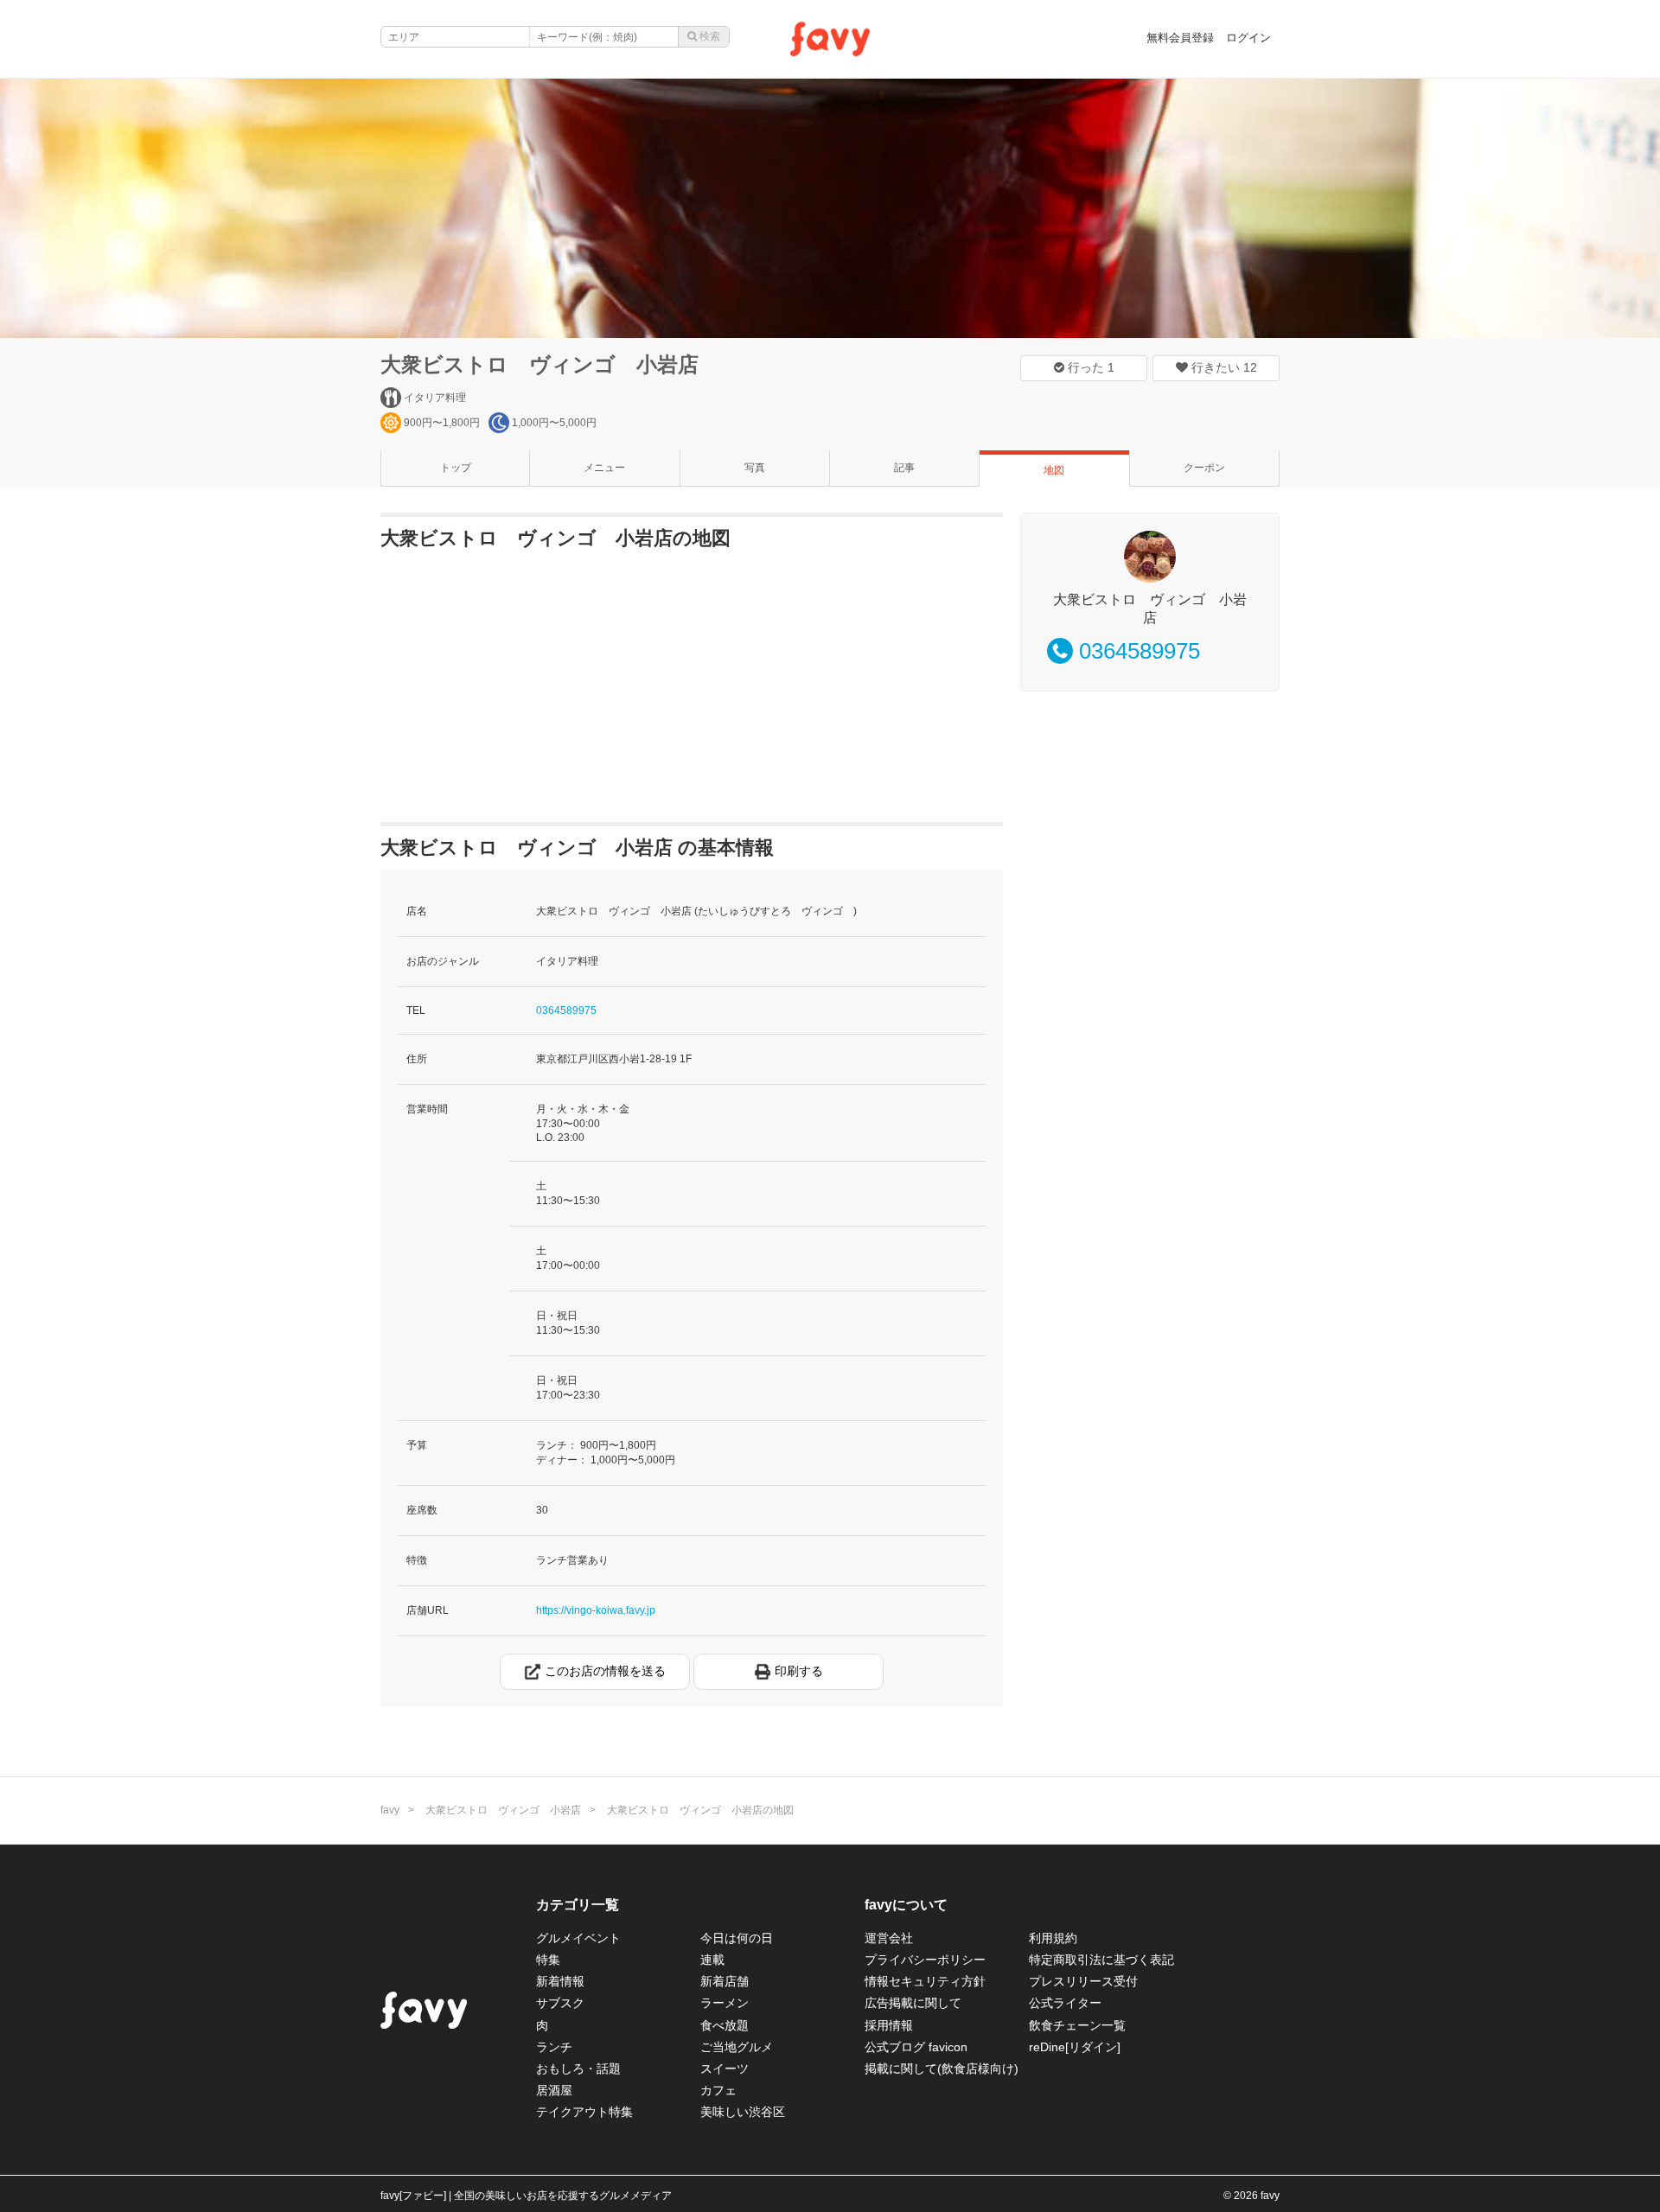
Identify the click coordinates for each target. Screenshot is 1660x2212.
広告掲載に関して (913, 2003)
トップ (456, 468)
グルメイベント (578, 1938)
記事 (904, 468)
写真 (755, 468)
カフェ (718, 2090)
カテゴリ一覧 (578, 1905)
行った (1089, 367)
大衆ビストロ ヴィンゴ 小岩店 (539, 364)
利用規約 (1053, 1938)
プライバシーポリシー (925, 1960)
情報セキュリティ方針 (925, 1981)
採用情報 (889, 2025)
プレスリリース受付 (1083, 1981)
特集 (548, 1960)
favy (390, 1810)
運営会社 (889, 1938)
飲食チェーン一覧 (1077, 2025)
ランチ (554, 2047)
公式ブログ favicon (916, 2047)
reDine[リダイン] (1075, 2047)
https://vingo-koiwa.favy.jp (596, 1610)
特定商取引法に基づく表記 (1101, 1960)
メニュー (604, 468)
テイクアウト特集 (584, 2112)
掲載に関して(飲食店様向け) (942, 2069)
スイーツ (725, 2069)
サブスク (560, 2003)
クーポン (1204, 468)
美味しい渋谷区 (743, 2112)
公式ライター (1065, 2003)
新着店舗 (725, 1981)
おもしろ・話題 (578, 2069)
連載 (712, 1960)
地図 (1054, 470)
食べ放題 (725, 2025)
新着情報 (560, 1981)
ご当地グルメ (737, 2047)
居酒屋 (554, 2090)
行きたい (1223, 367)
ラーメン (725, 2003)
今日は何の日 (737, 1938)
